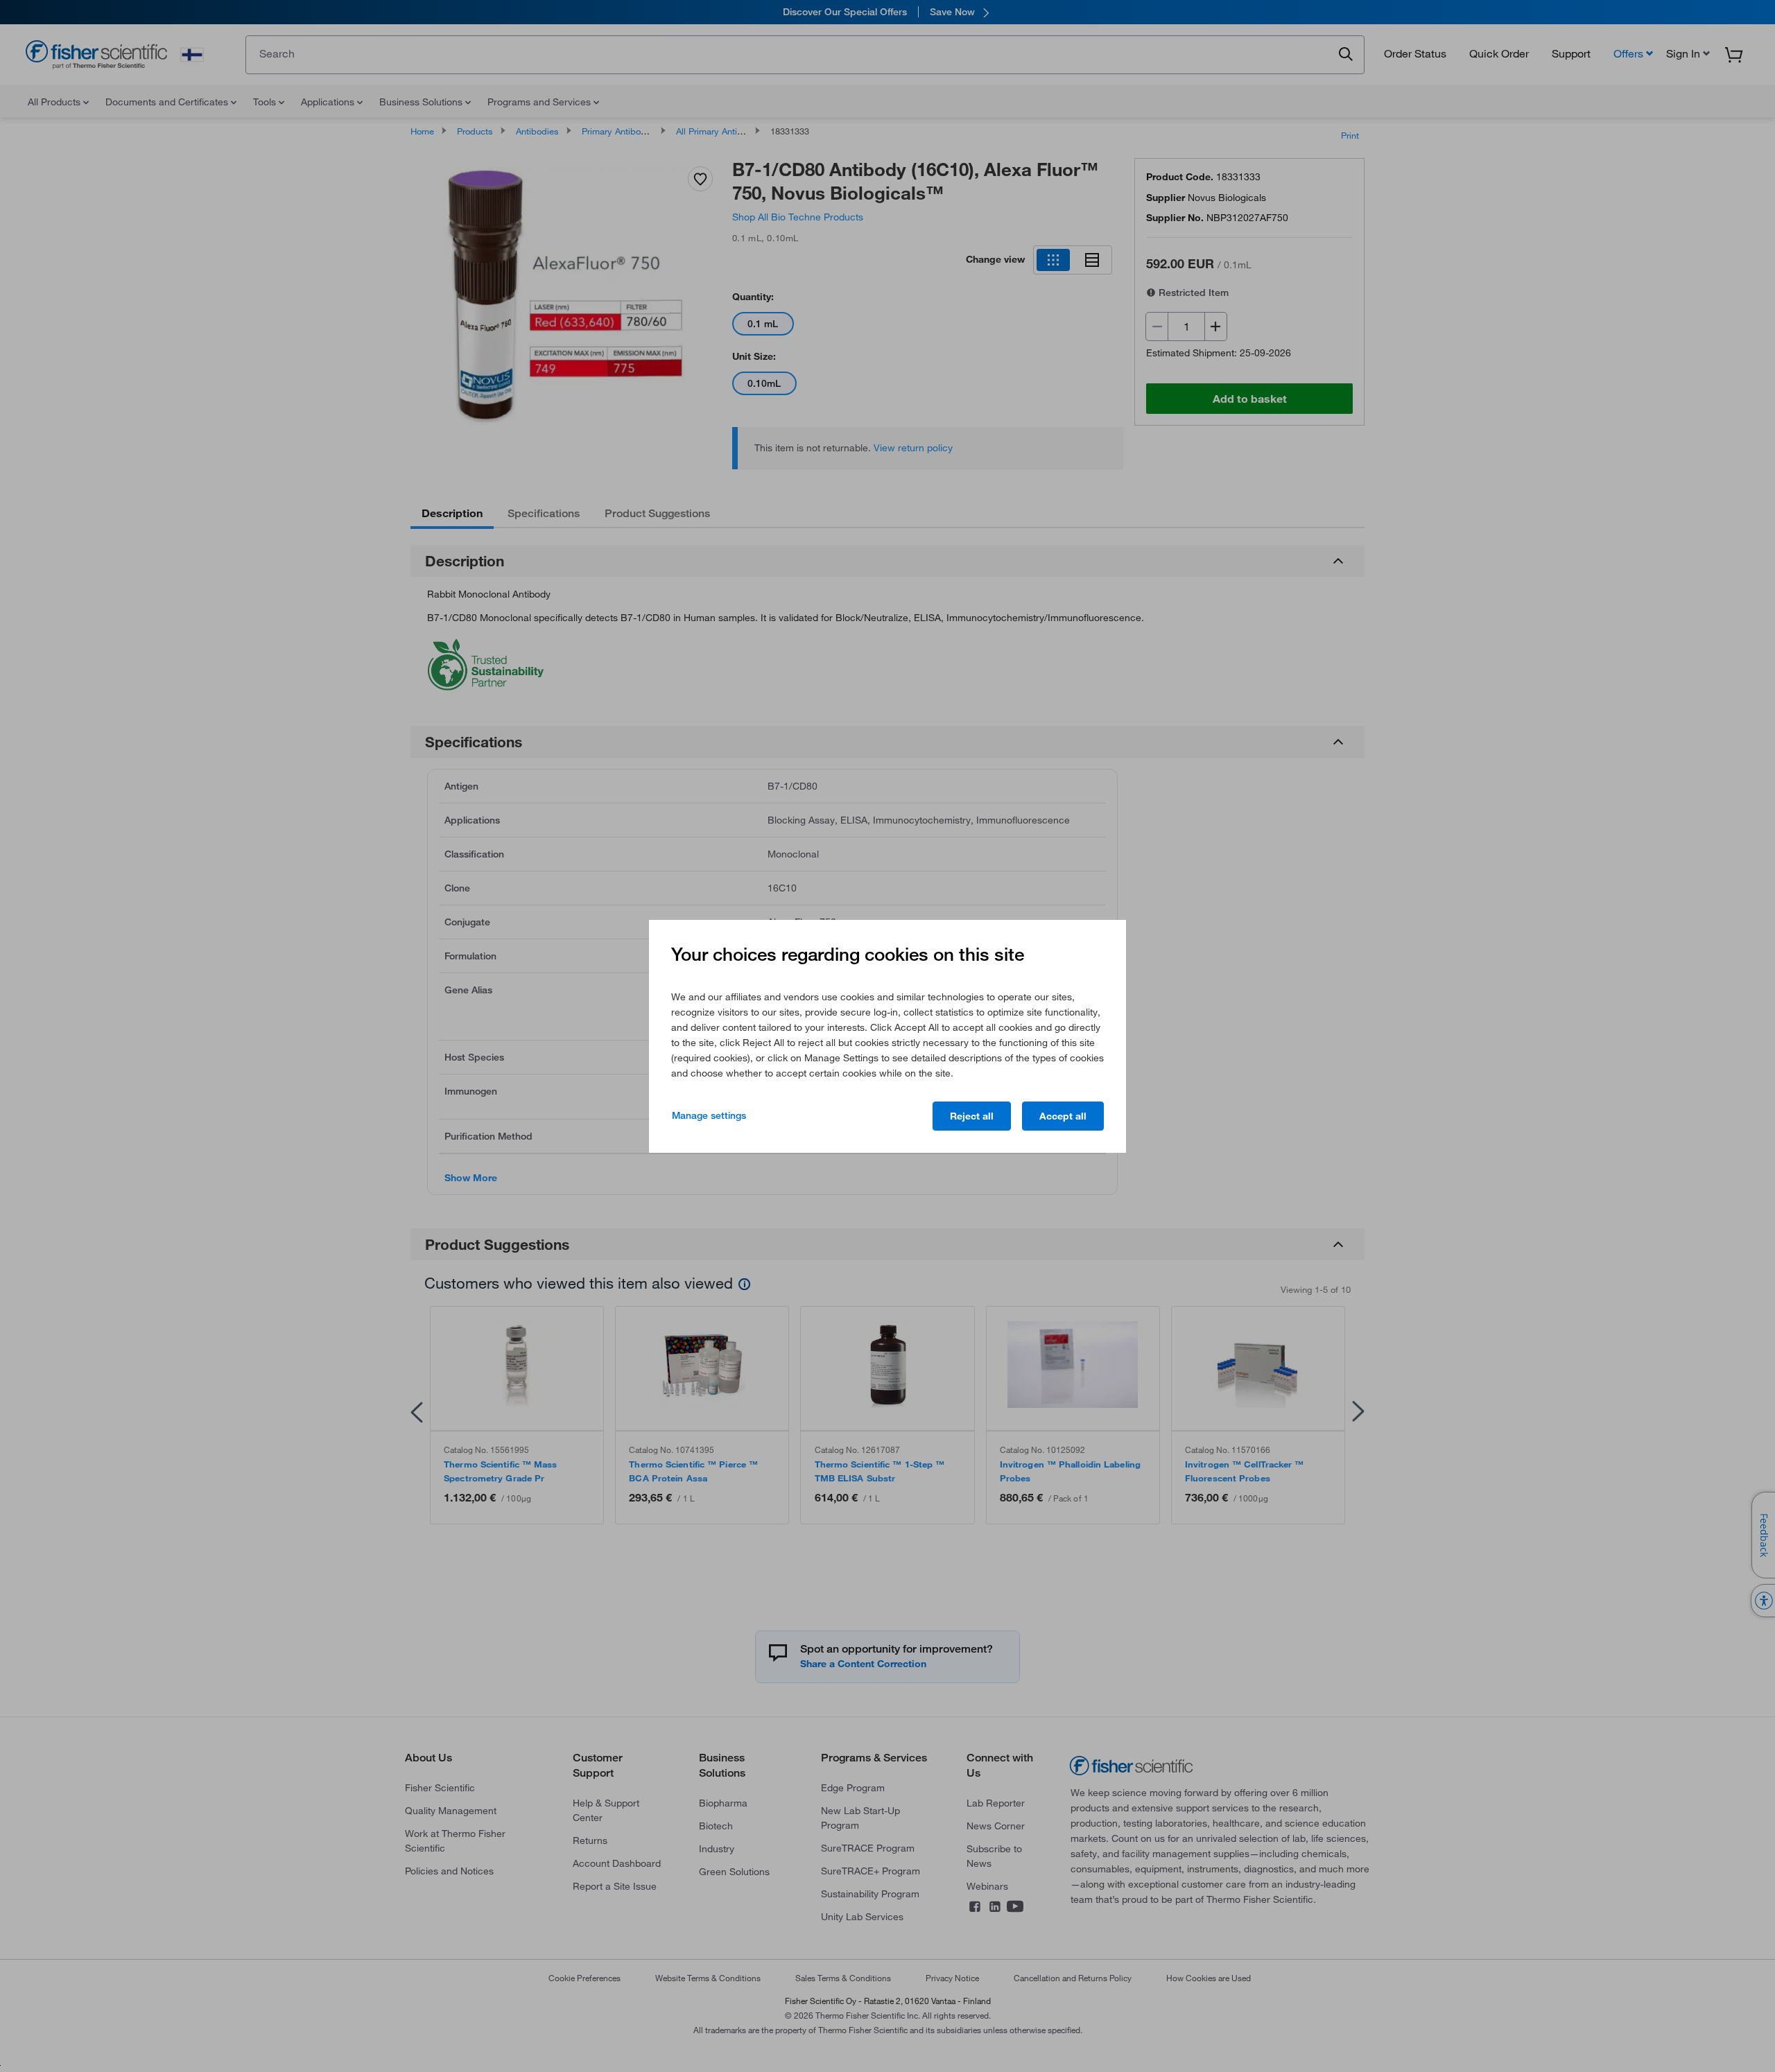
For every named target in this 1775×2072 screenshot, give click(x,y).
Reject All (972, 1116)
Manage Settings (709, 1115)
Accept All (1063, 1116)
